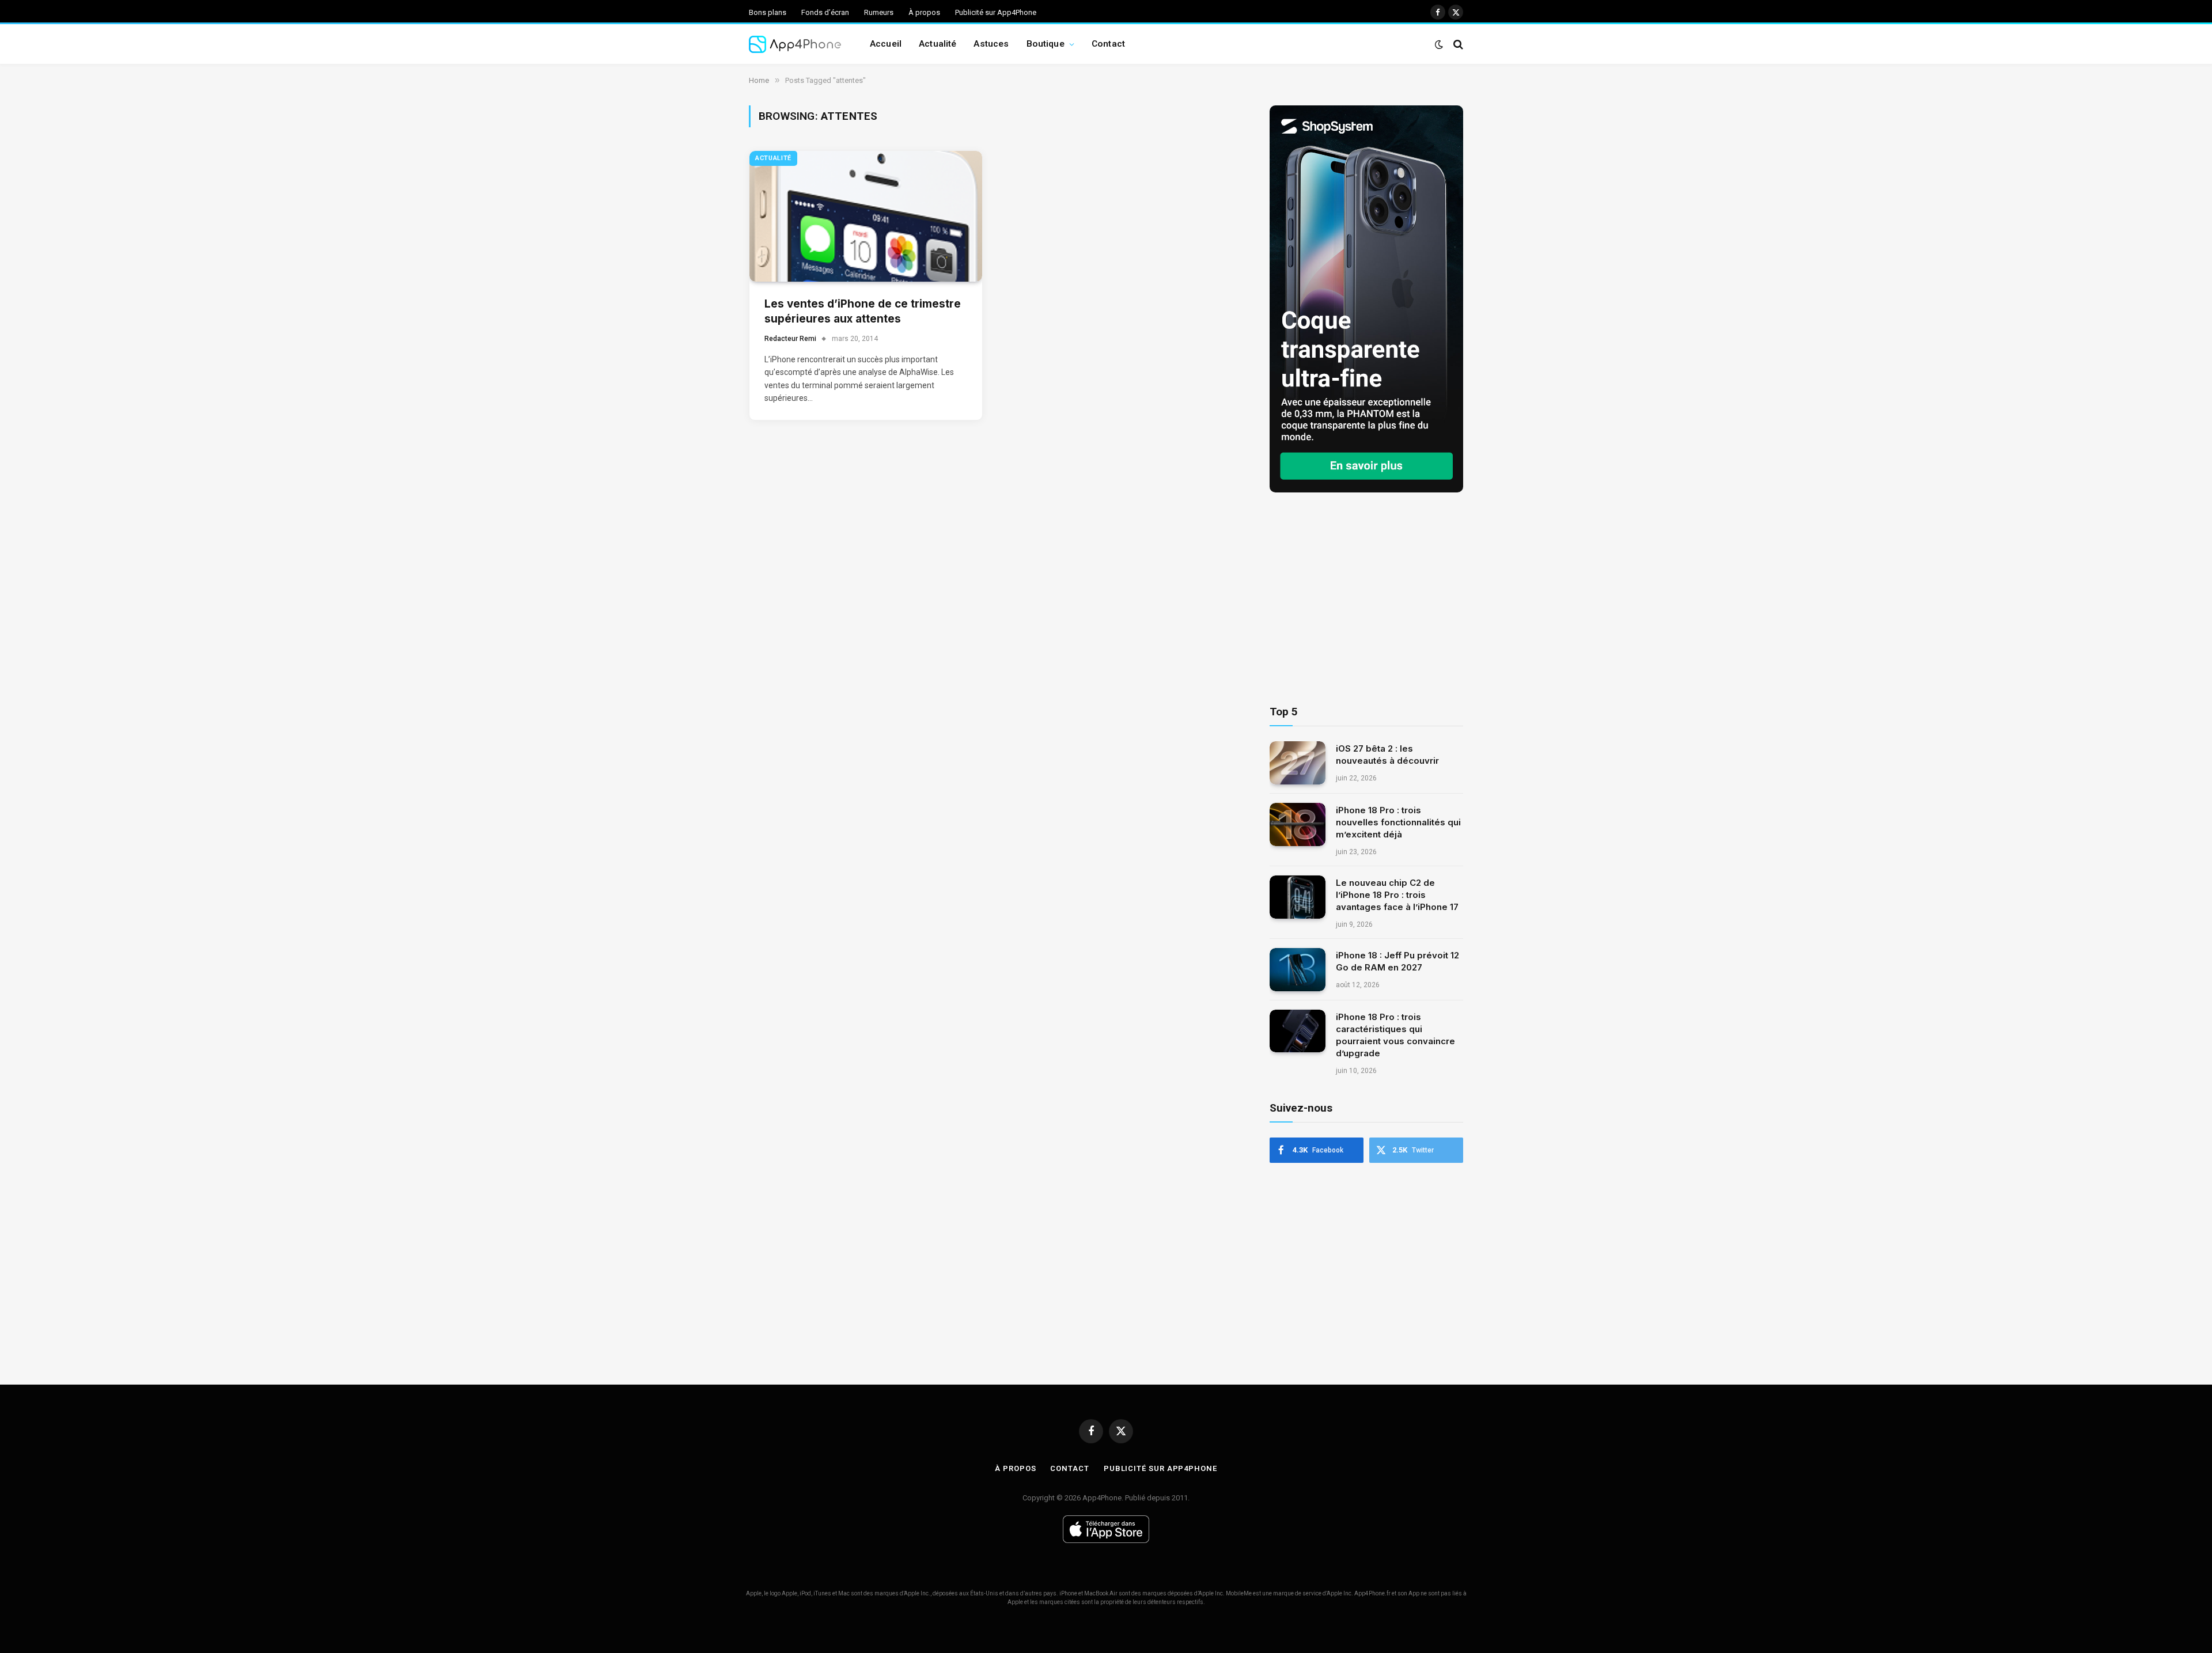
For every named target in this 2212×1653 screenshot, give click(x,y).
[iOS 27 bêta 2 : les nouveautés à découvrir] (1298, 763)
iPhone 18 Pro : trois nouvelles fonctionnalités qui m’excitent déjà (1398, 822)
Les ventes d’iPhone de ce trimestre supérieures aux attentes (863, 312)
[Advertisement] (1366, 599)
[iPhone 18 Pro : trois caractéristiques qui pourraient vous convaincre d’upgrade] (1298, 1031)
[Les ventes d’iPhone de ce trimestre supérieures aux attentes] (866, 216)
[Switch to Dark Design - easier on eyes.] (1439, 44)
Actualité (938, 44)
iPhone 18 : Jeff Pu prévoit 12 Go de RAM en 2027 (1397, 961)
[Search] (1457, 44)
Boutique (1046, 44)
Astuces (991, 44)
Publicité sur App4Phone (996, 12)
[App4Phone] (795, 44)
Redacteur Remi (790, 339)
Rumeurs (879, 12)
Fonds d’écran (825, 12)
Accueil (886, 44)
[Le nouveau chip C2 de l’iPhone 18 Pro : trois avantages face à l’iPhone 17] (1298, 897)
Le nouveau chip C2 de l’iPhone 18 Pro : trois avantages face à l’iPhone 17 (1397, 895)
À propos (924, 12)
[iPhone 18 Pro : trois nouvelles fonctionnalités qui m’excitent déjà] (1298, 824)
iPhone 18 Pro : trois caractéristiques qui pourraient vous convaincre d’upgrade (1395, 1035)
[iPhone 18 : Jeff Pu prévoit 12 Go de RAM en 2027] (1298, 970)
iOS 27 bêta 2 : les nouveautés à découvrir (1387, 755)
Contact (1108, 44)
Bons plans (768, 12)
